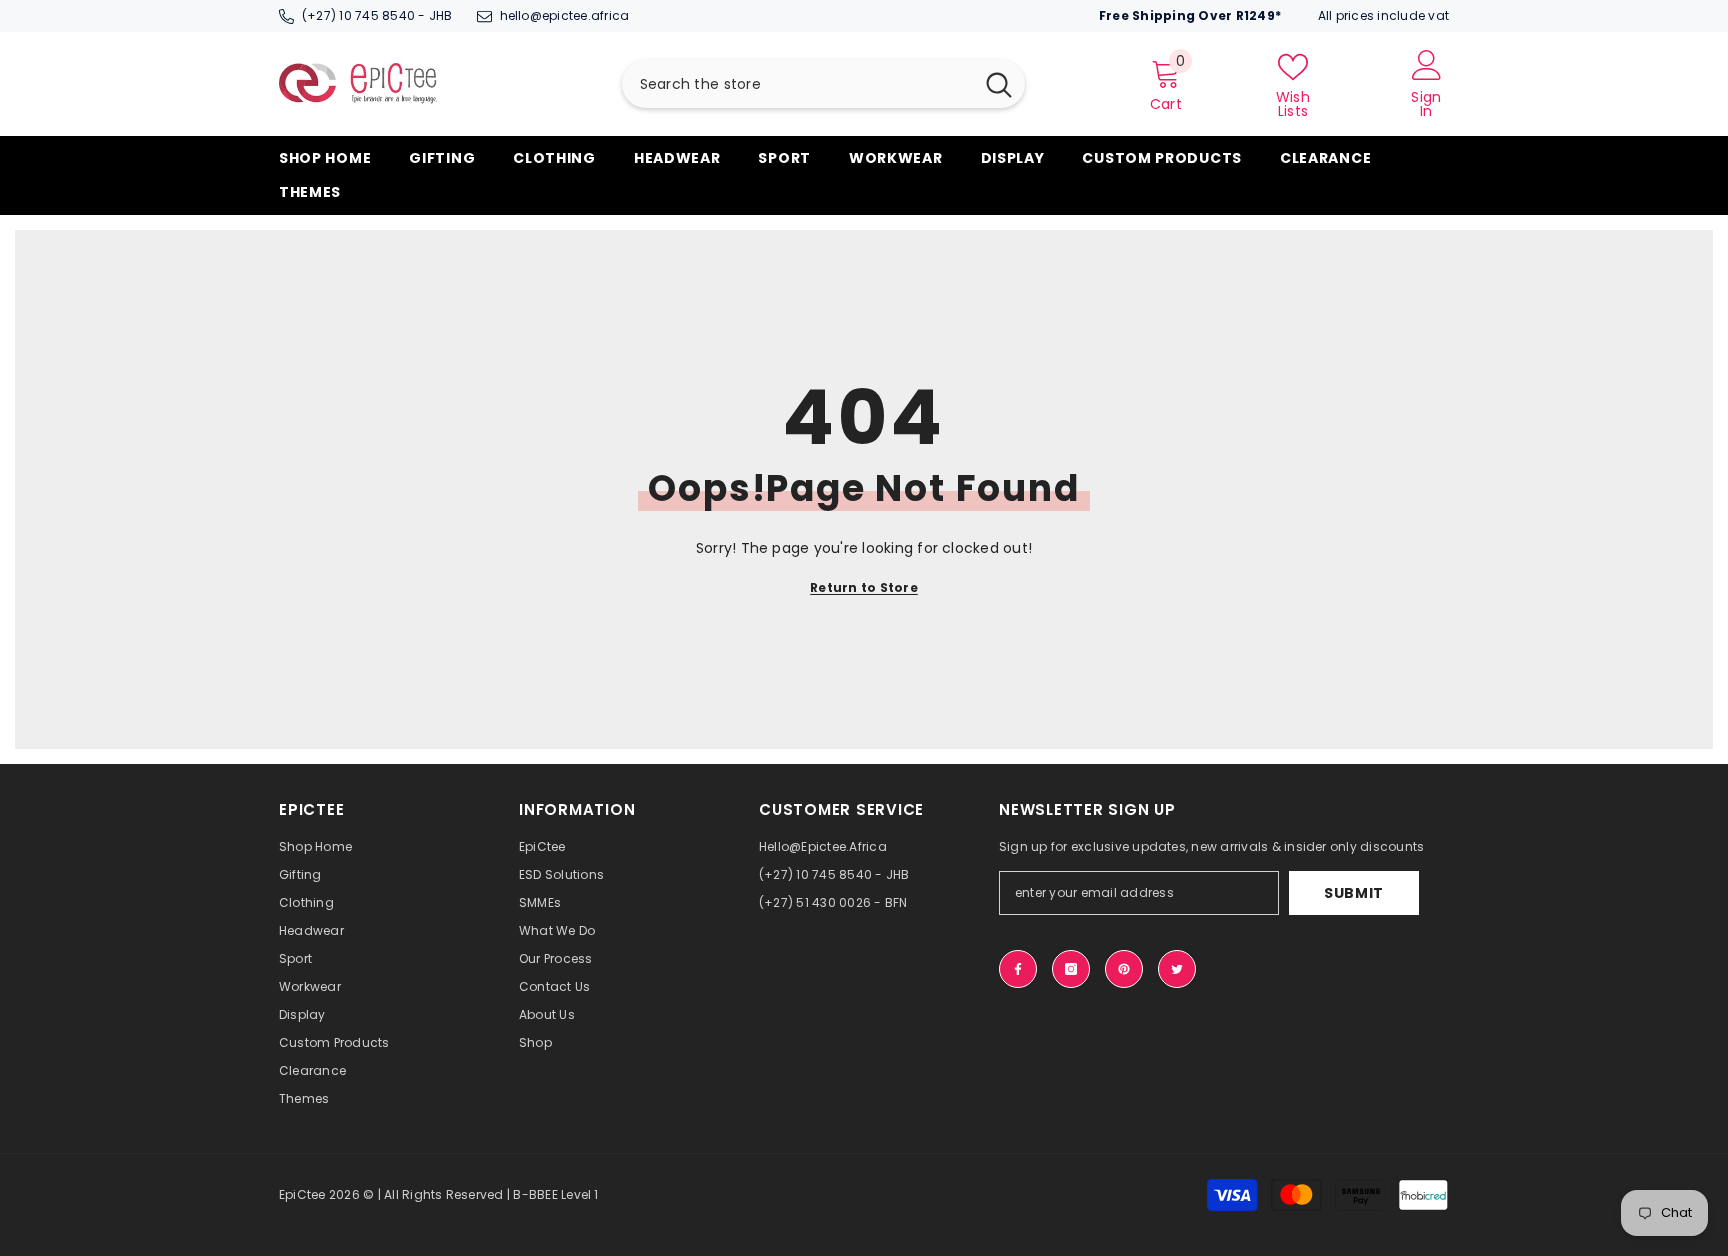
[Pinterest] (1124, 969)
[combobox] (797, 84)
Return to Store (864, 587)
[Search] (823, 84)
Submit (1354, 893)
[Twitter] (1177, 969)
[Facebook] (1018, 969)
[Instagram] (1071, 969)
